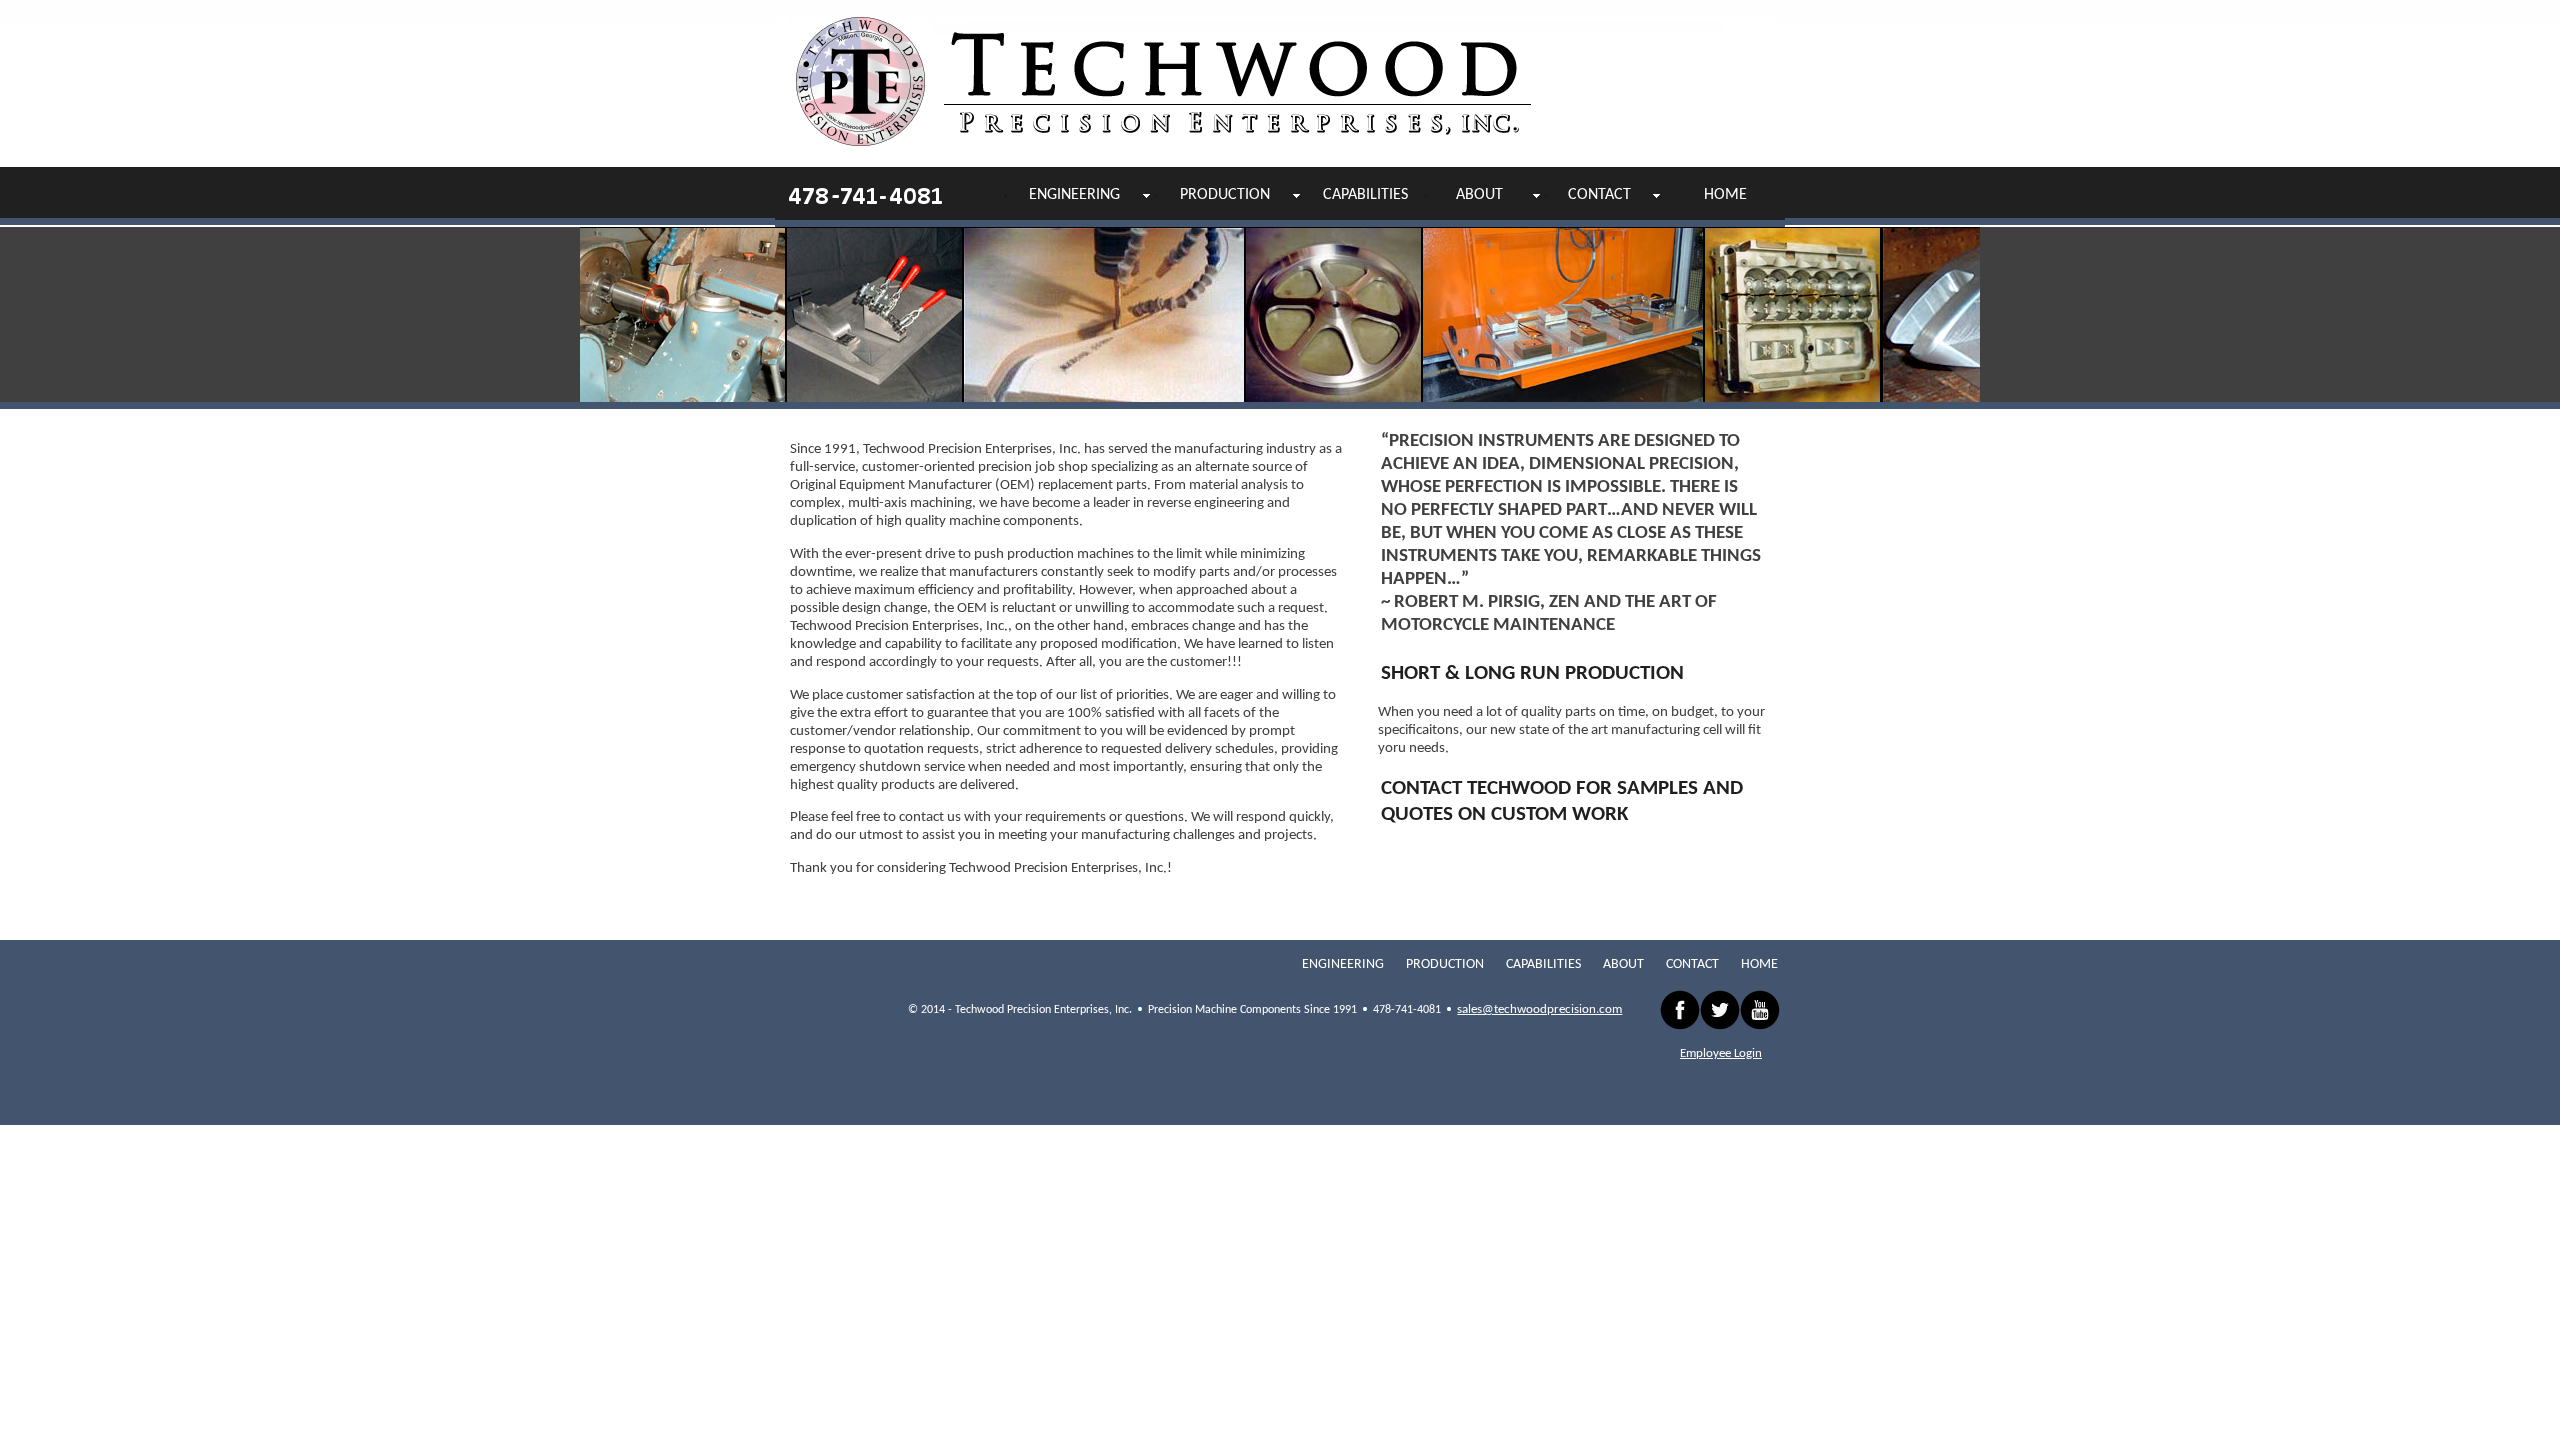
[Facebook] (1680, 1010)
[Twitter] (1720, 1010)
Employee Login (1721, 1053)
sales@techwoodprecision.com (1539, 1009)
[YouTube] (1760, 1010)
